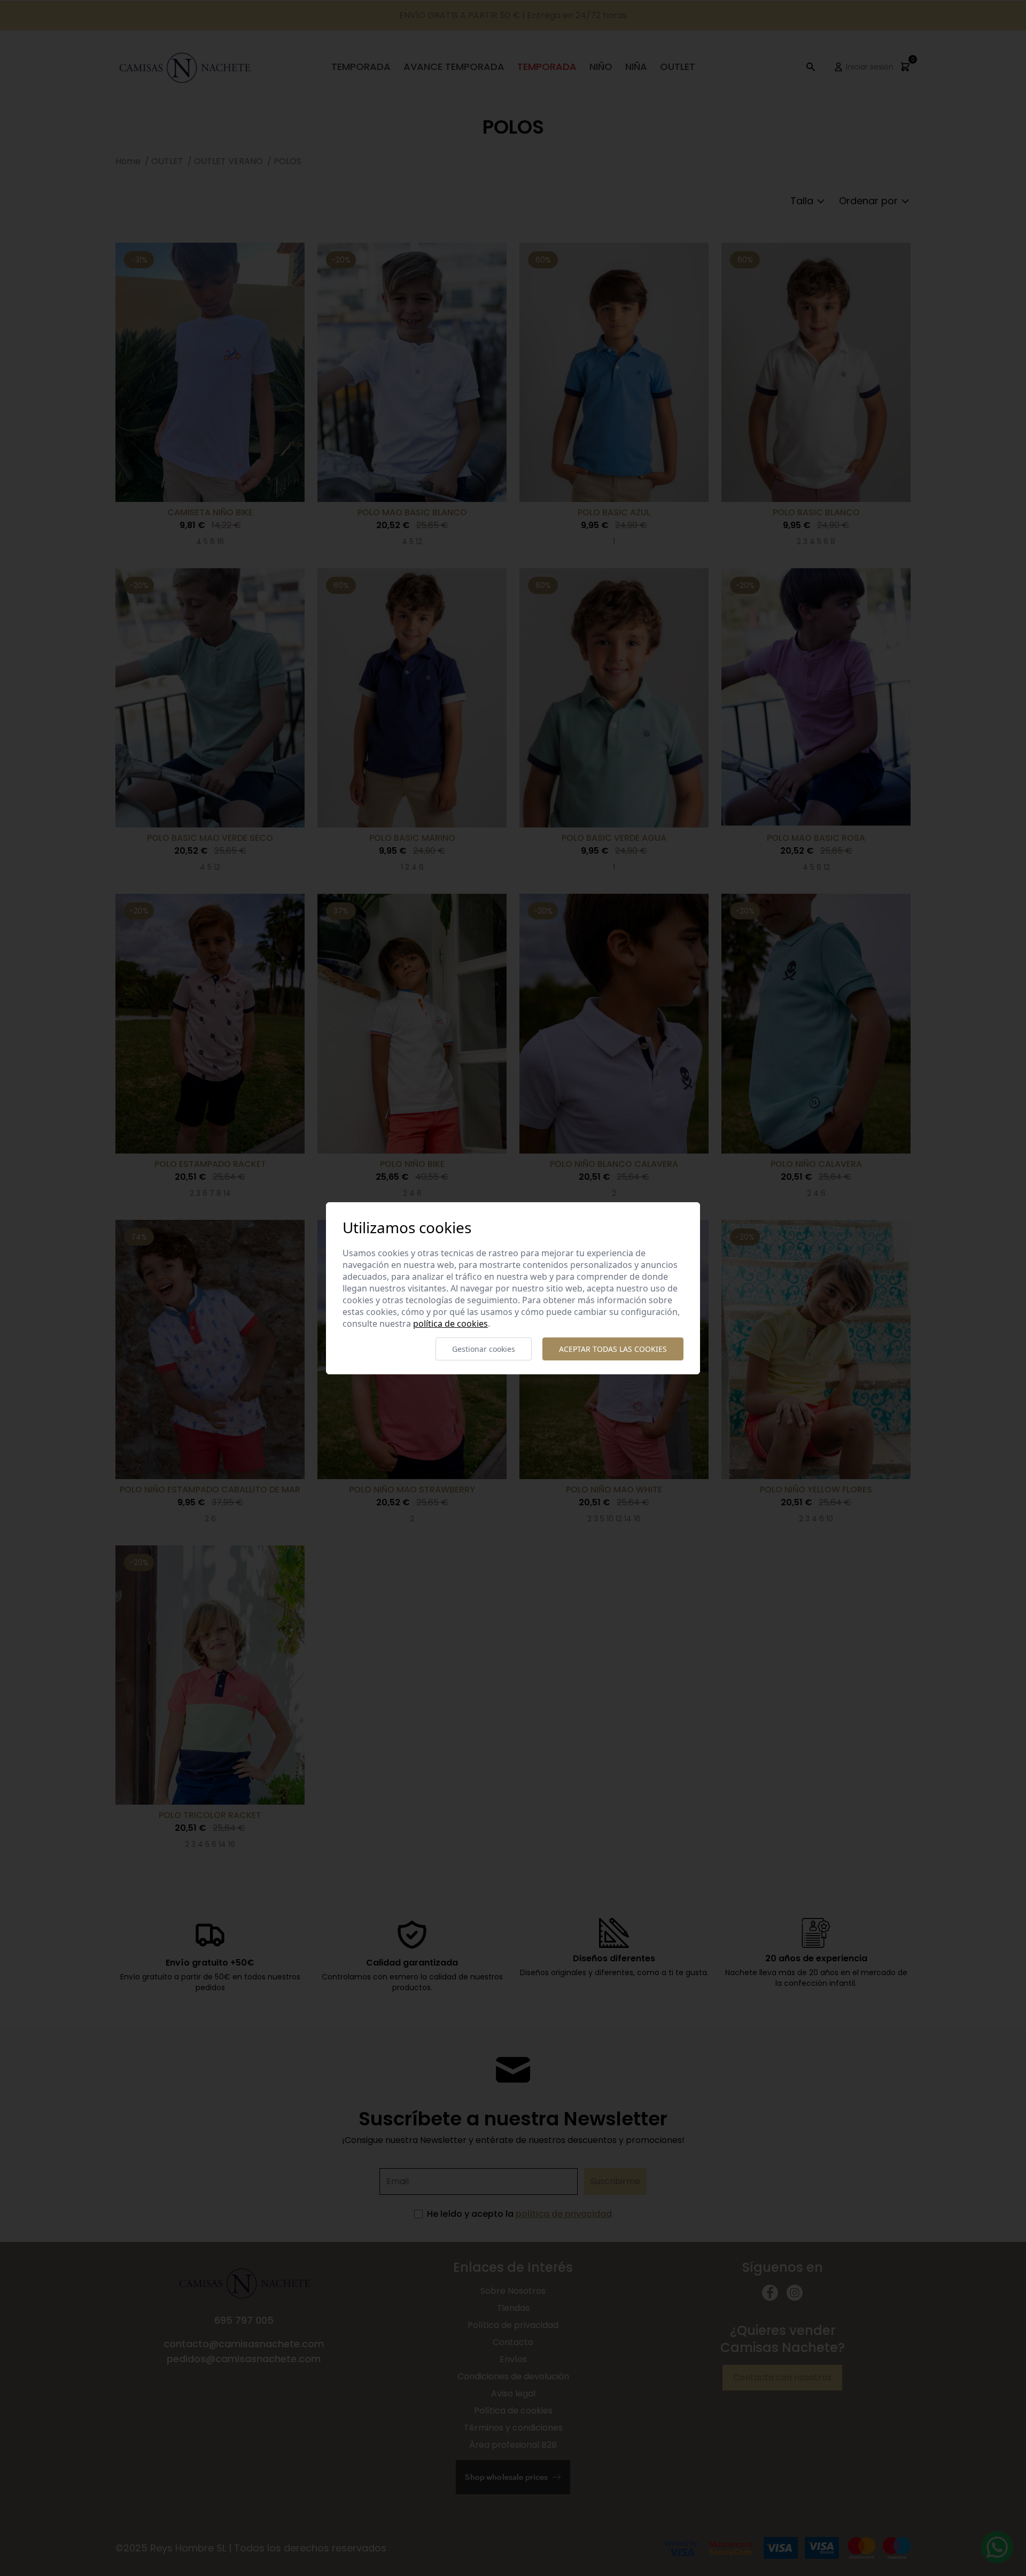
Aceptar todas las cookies (613, 1349)
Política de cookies (450, 1324)
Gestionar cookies (484, 1349)
